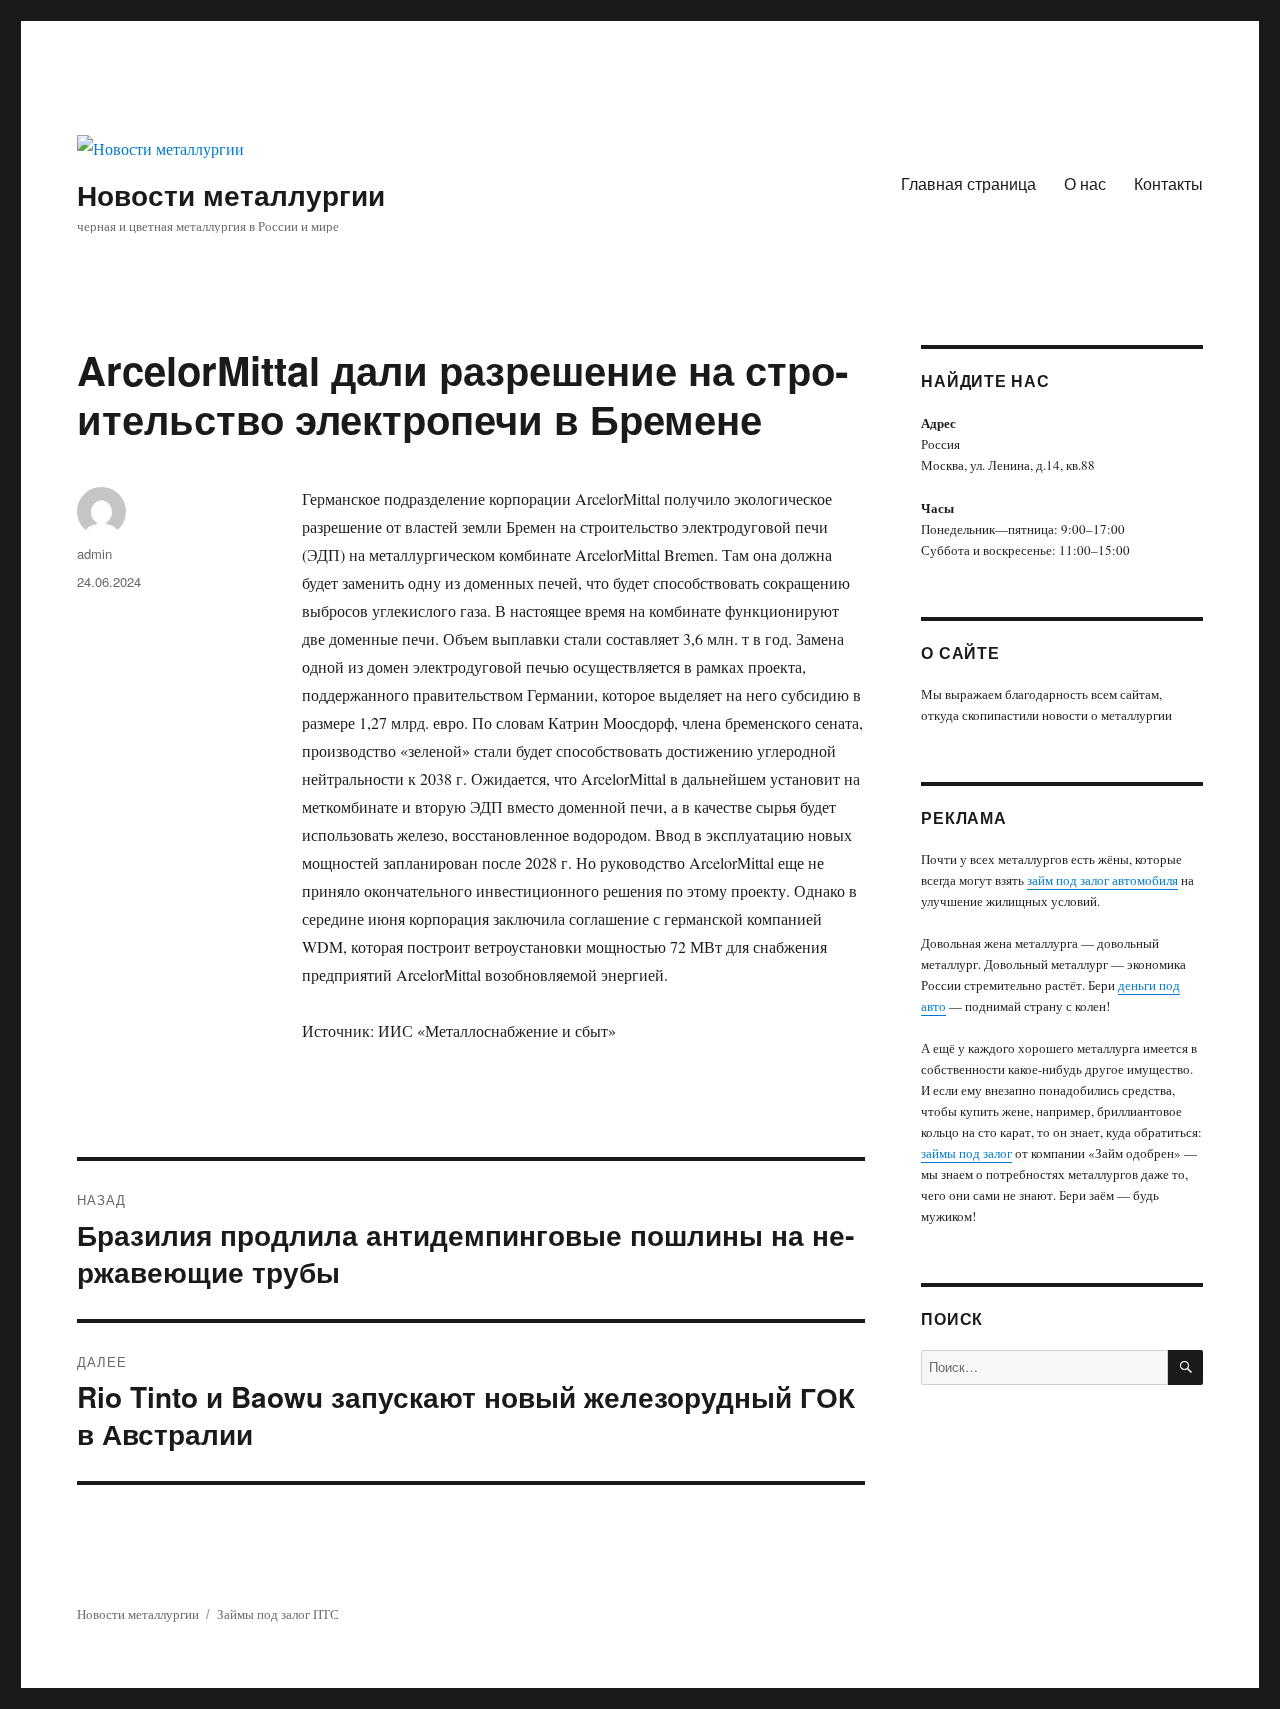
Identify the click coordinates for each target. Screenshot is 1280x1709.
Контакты (1168, 183)
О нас (1085, 183)
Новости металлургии (231, 194)
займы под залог (966, 1153)
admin (94, 553)
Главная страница (968, 183)
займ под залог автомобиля (1102, 880)
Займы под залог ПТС (278, 1614)
